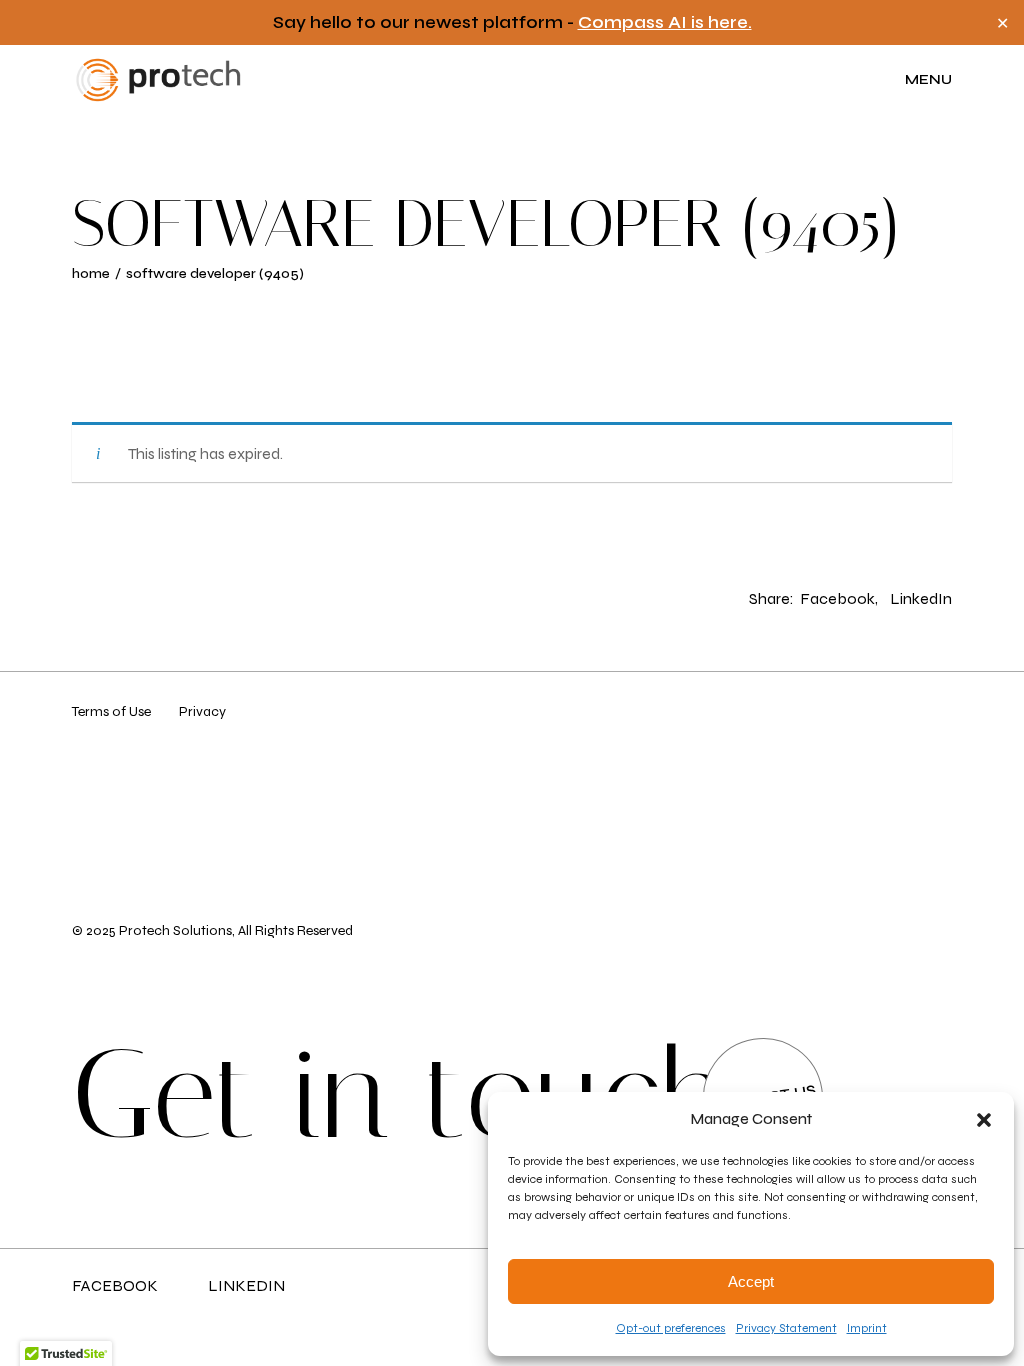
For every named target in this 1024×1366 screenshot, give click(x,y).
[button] (984, 1120)
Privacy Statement (786, 1328)
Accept (751, 1281)
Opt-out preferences (671, 1328)
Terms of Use (111, 711)
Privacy (202, 711)
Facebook (115, 1285)
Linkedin (246, 1285)
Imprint (867, 1328)
